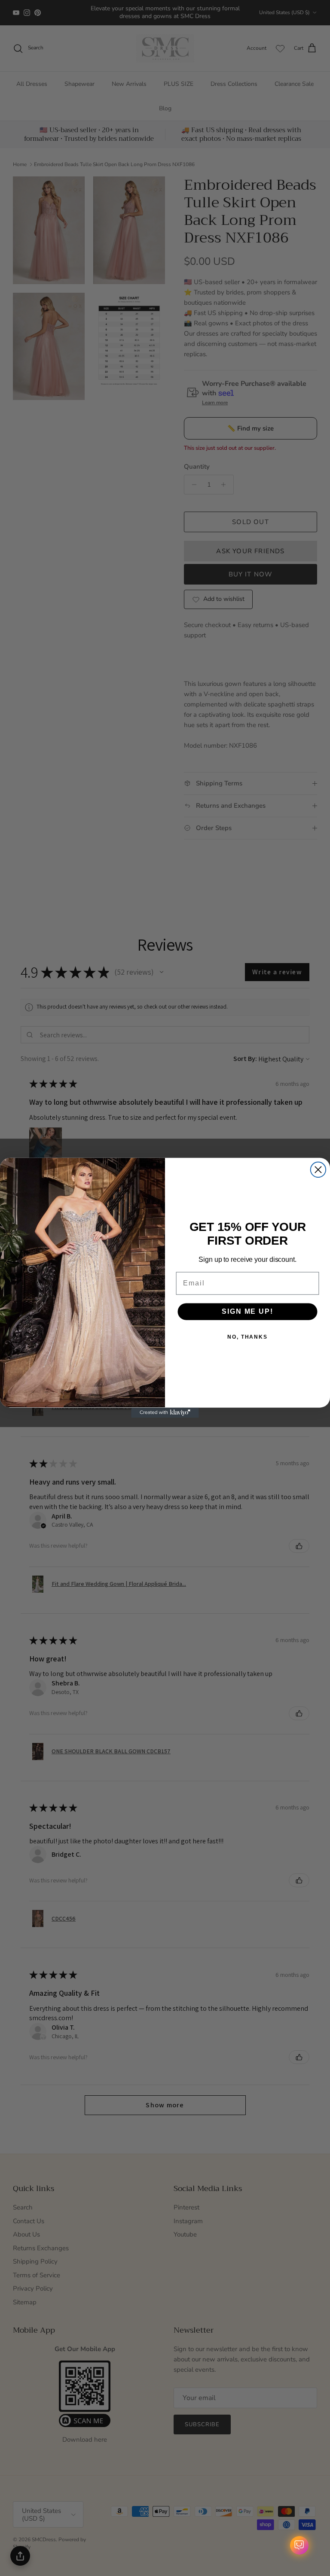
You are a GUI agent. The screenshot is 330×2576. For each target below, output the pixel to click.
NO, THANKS (247, 1337)
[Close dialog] (318, 1170)
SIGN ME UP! (247, 1311)
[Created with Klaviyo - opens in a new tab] (165, 1413)
